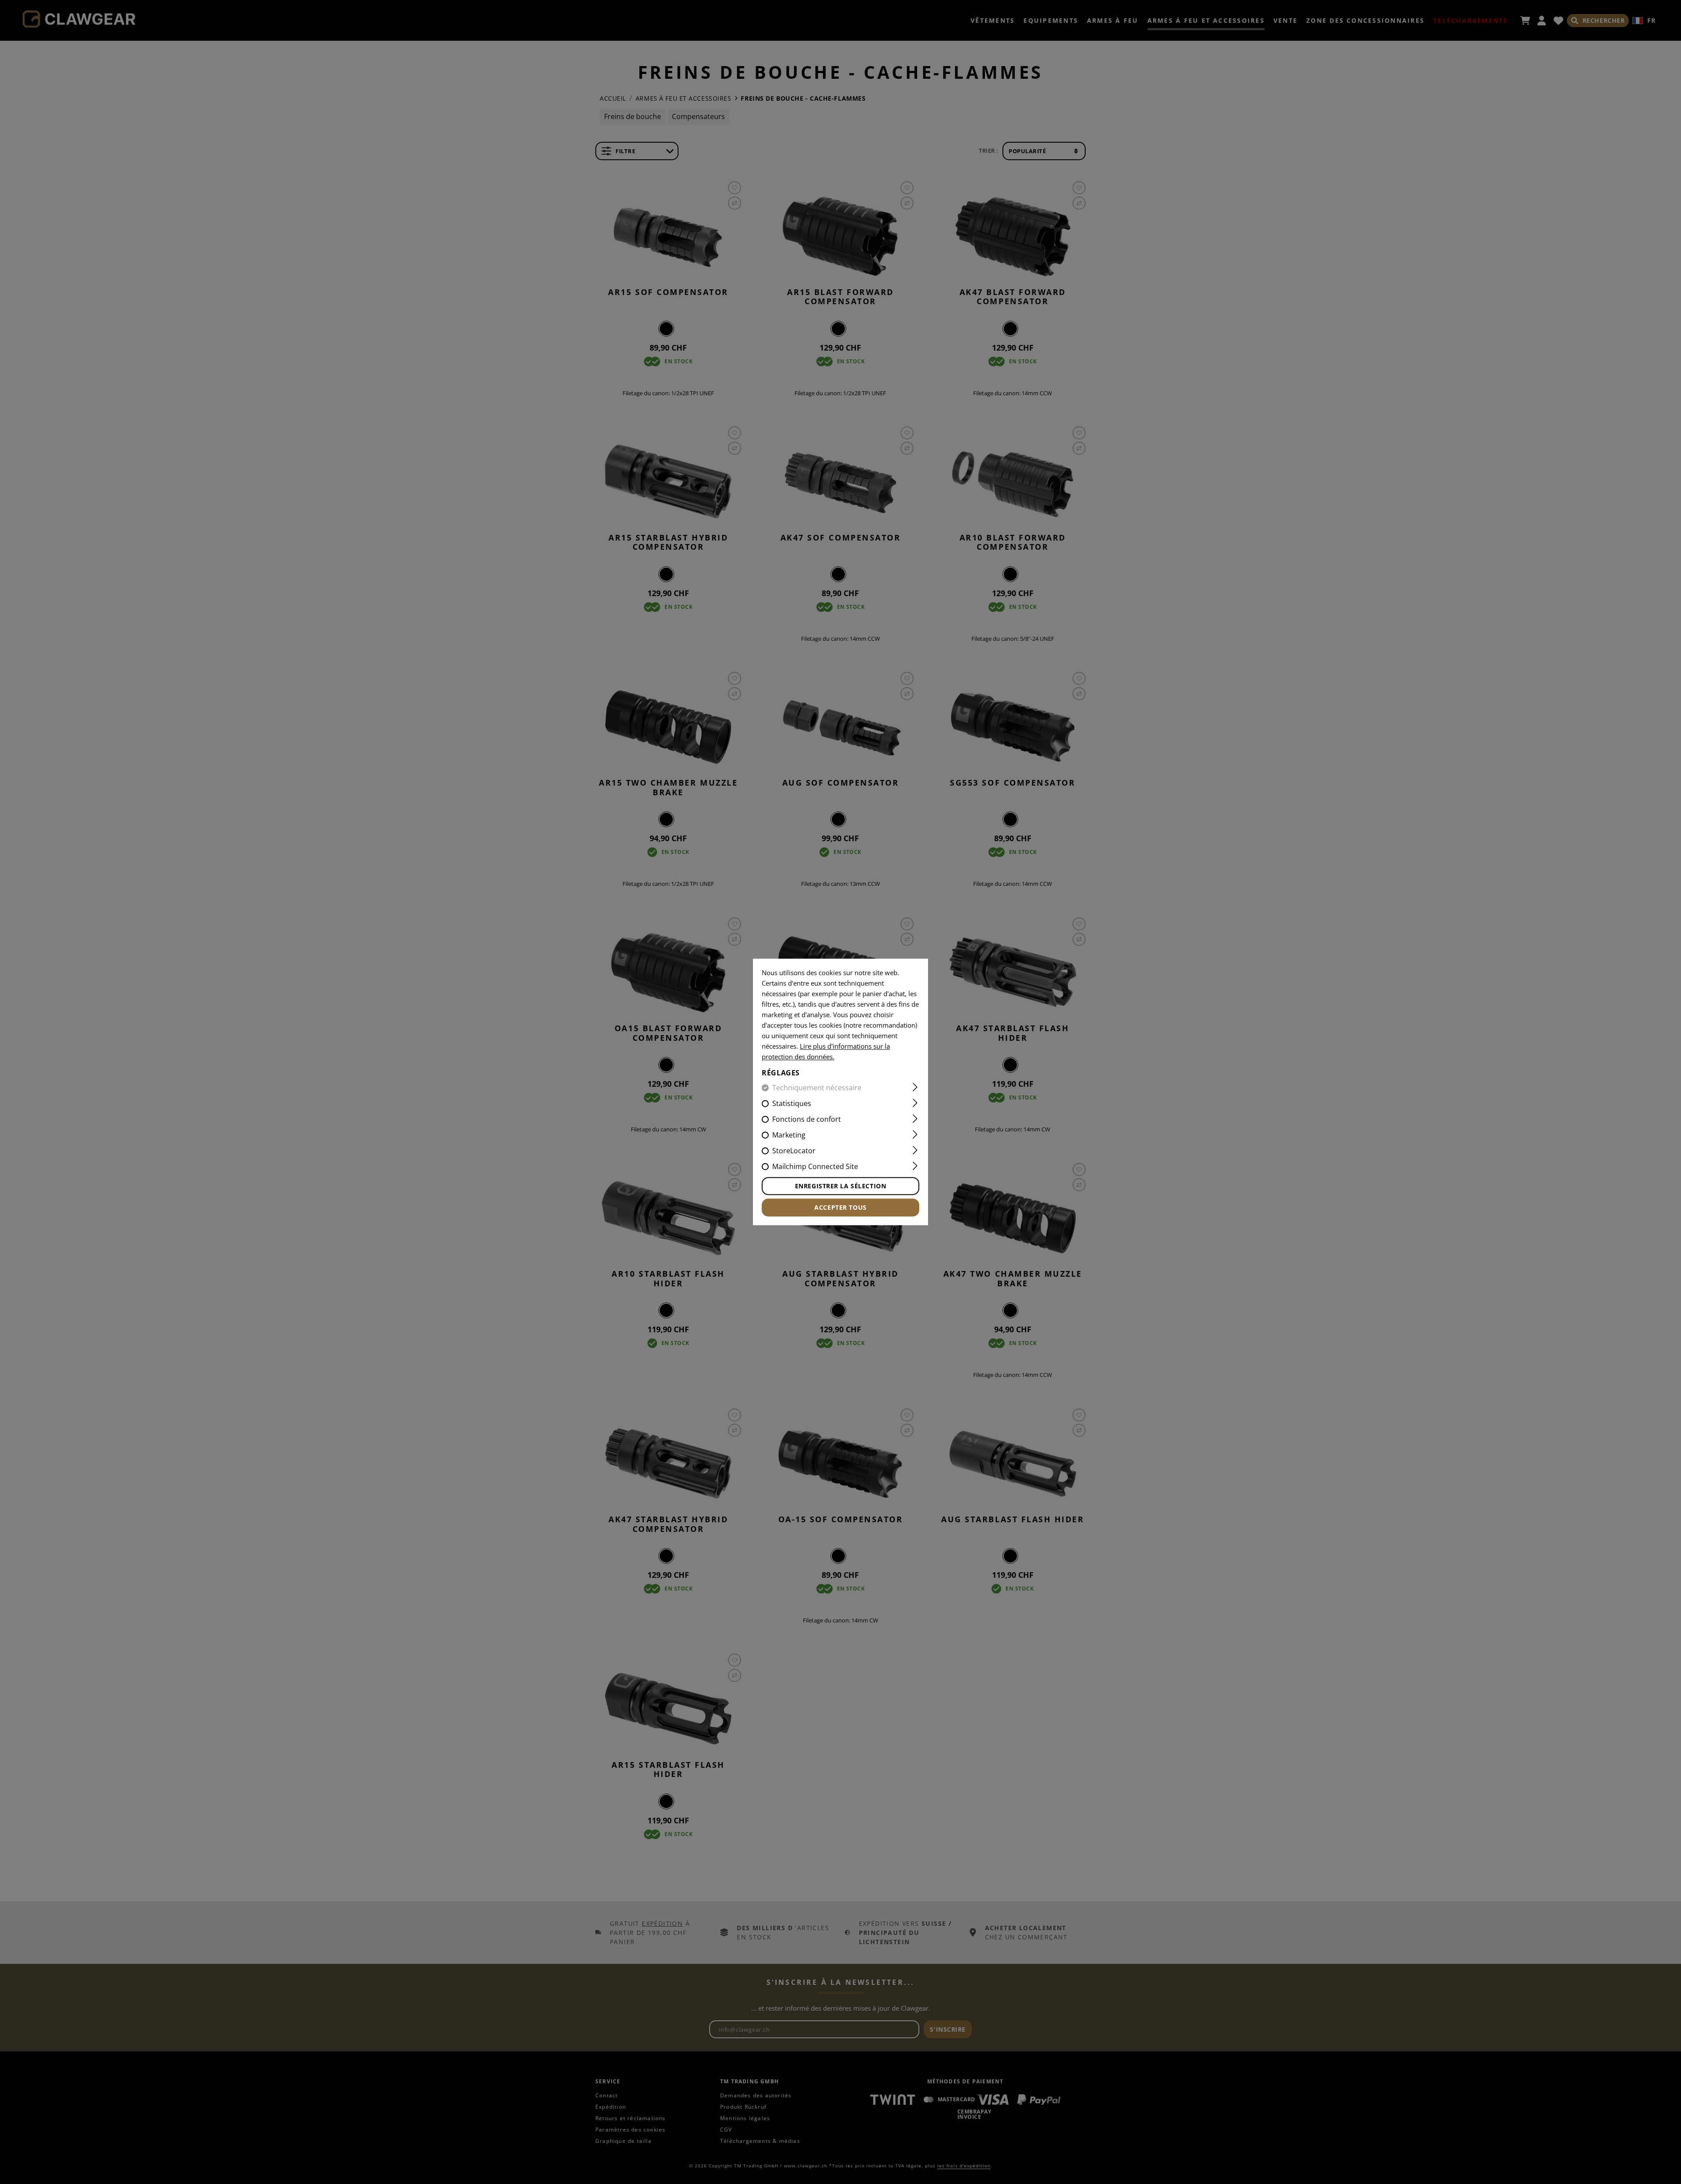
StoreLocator (794, 1151)
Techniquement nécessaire (817, 1088)
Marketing (789, 1135)
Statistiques (792, 1104)
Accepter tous (840, 1208)
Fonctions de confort (807, 1120)
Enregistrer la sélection (840, 1186)
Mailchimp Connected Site (815, 1167)
